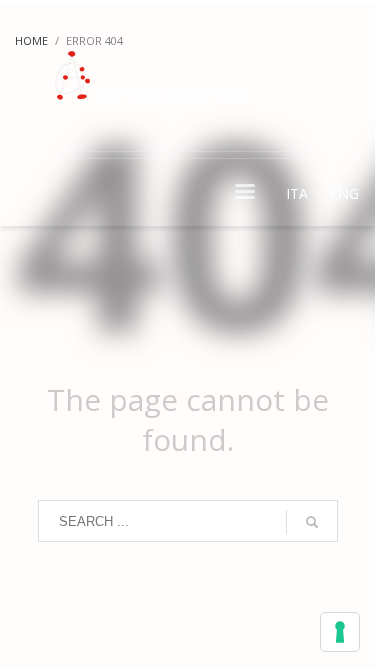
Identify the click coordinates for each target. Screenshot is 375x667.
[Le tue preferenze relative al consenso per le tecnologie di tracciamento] (340, 632)
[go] (312, 522)
